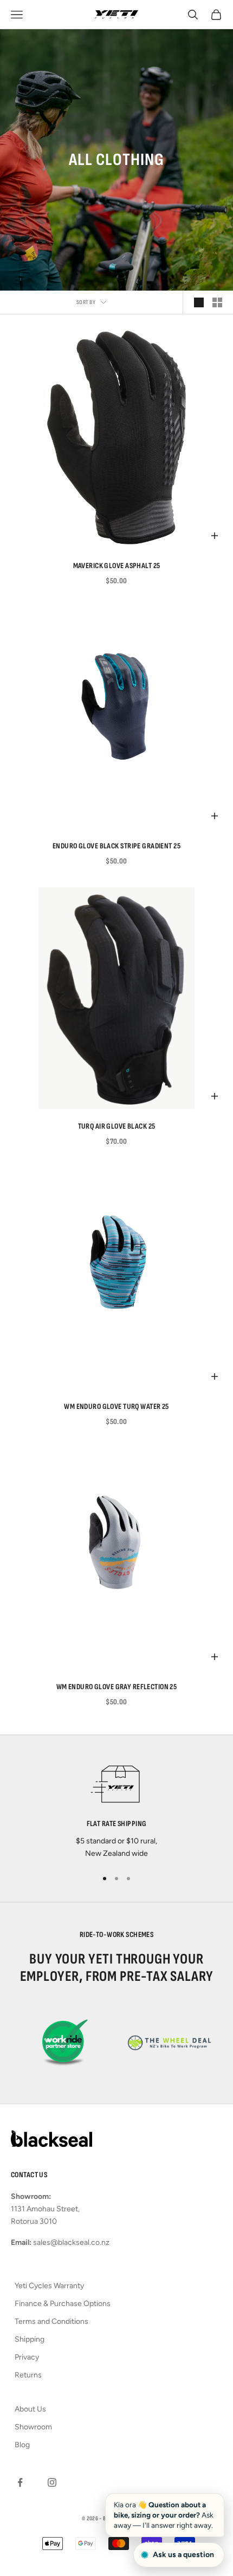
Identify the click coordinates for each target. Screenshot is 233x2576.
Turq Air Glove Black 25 (117, 1126)
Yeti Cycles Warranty (49, 2286)
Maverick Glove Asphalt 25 (117, 566)
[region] (116, 1808)
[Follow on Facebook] (20, 2482)
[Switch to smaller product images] (217, 302)
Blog (22, 2445)
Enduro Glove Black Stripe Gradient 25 (116, 846)
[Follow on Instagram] (52, 2482)
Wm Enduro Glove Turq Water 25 (116, 1406)
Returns (28, 2375)
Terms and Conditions (51, 2321)
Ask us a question (183, 2555)
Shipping (30, 2339)
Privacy (27, 2357)
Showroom (33, 2427)
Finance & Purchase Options (63, 2304)
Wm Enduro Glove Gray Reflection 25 (117, 1687)
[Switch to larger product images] (199, 302)
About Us (30, 2409)
